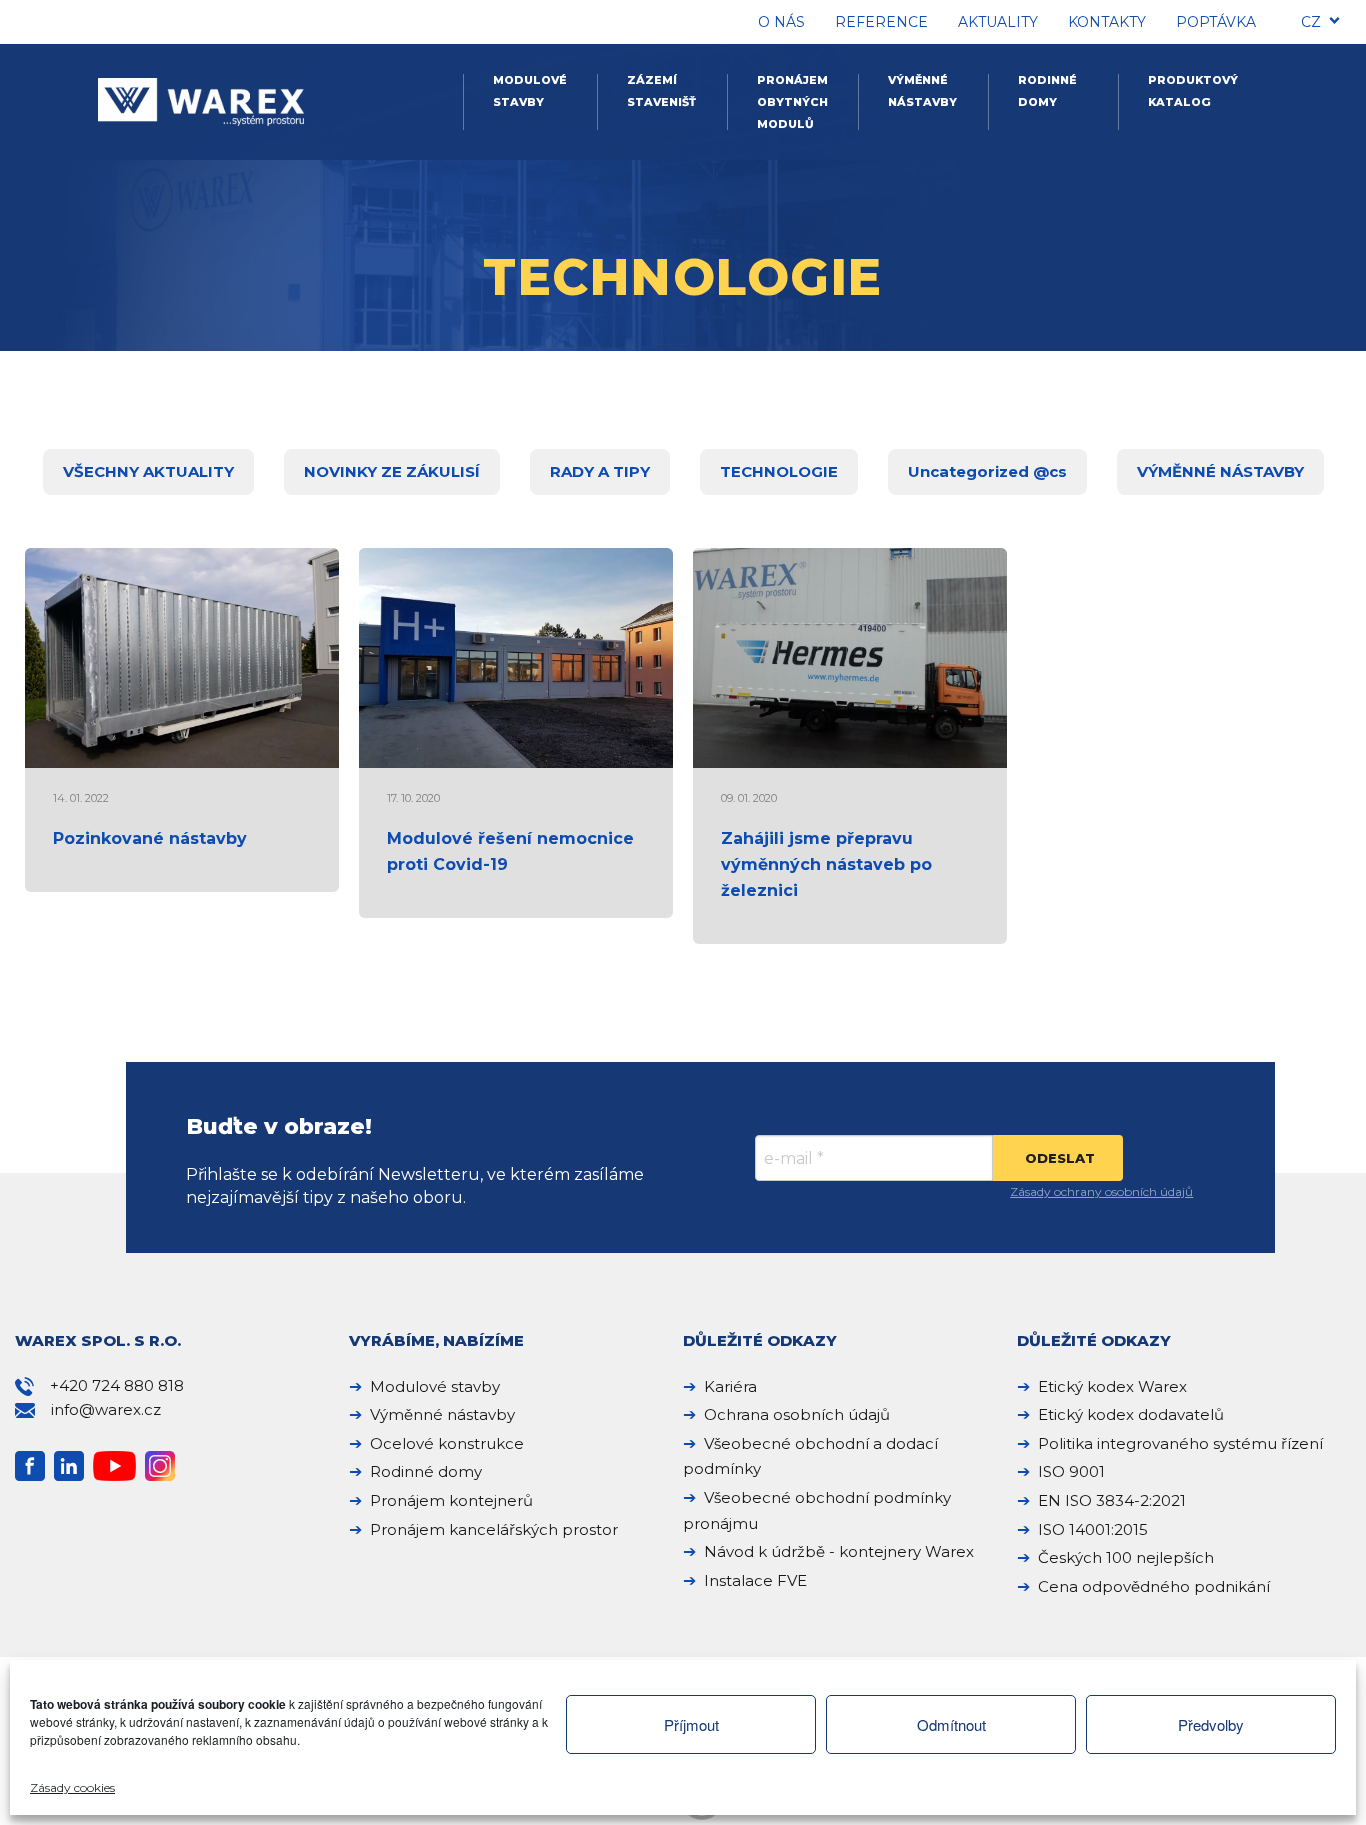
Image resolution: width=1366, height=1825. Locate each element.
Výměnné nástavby (922, 91)
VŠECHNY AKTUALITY (148, 471)
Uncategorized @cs (987, 471)
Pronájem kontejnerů (451, 1500)
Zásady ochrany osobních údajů (1101, 1191)
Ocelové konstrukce (447, 1443)
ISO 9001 (1071, 1471)
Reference (881, 22)
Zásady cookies (72, 1787)
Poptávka (1216, 22)
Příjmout (691, 1724)
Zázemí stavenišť (661, 91)
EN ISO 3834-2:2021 (1112, 1500)
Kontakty (1107, 22)
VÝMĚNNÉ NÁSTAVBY (1220, 471)
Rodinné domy (1047, 91)
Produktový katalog (1193, 91)
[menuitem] (1311, 25)
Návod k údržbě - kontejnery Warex (839, 1551)
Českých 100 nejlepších (1126, 1557)
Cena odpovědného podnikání (1154, 1586)
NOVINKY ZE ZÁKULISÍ (392, 471)
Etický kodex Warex (1112, 1386)
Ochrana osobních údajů (797, 1414)
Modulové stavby (530, 91)
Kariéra (730, 1386)
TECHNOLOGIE (779, 471)
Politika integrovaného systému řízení (1180, 1443)
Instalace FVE (755, 1580)
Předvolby (1211, 1724)
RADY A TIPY (600, 471)
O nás (781, 22)
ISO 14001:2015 (1093, 1529)
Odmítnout (951, 1724)
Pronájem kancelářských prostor (494, 1529)
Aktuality (998, 22)
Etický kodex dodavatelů (1131, 1414)
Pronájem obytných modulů (792, 102)
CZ (1311, 22)
